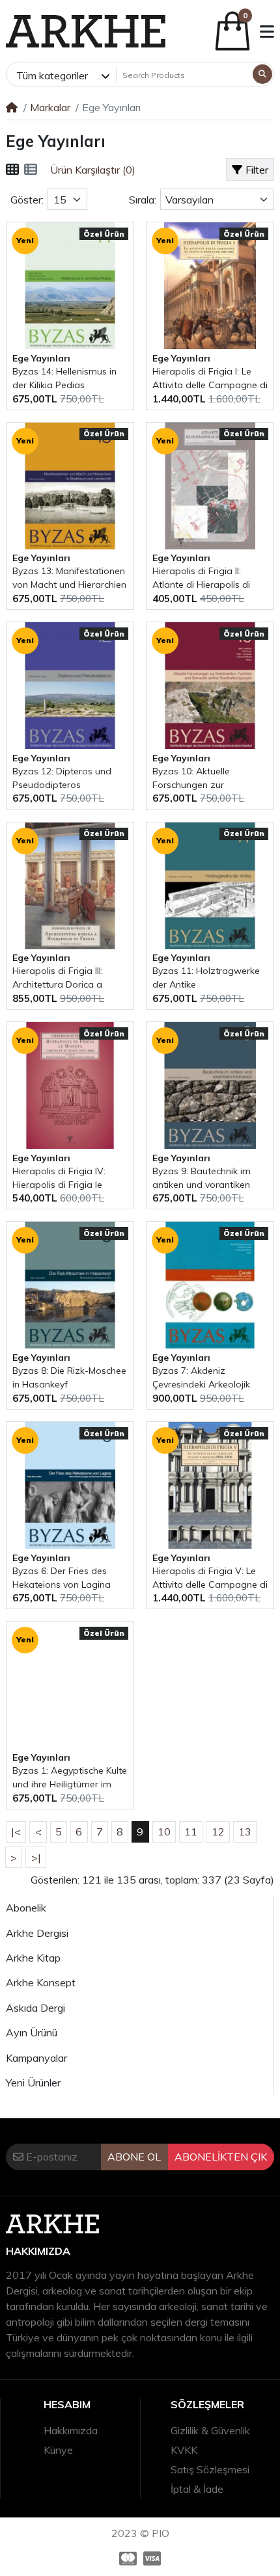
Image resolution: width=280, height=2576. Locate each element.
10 (164, 1832)
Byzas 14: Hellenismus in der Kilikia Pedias (64, 378)
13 (245, 1832)
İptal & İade (197, 2489)
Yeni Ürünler (33, 2083)
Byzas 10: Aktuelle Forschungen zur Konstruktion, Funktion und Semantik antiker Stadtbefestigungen (209, 779)
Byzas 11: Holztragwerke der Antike (206, 978)
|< (16, 1832)
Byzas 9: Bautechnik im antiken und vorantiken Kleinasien (202, 1178)
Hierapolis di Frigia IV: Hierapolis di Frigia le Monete (59, 1178)
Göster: (27, 200)
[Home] (12, 107)
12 (218, 1832)
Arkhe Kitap (33, 1958)
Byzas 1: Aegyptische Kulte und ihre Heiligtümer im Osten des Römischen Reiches (70, 1778)
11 (191, 1832)
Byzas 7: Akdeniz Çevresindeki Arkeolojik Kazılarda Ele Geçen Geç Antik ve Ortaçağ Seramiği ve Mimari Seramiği (209, 1378)
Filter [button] (257, 170)
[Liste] (31, 170)
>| (36, 1858)
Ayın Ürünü (32, 2032)
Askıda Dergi (35, 2008)
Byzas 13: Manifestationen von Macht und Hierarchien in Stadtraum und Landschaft (69, 578)
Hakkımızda (71, 2430)
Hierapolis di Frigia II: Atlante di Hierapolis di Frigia (201, 578)
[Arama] (262, 74)
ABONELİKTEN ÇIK (221, 2157)
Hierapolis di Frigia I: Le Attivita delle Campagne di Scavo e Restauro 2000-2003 (210, 379)
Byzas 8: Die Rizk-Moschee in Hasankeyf (69, 1377)
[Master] (127, 2558)
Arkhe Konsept (41, 1982)
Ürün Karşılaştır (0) (93, 170)
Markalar (50, 107)
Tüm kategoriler (52, 75)
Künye (58, 2450)
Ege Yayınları (41, 358)
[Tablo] (12, 170)
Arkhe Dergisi (37, 1933)
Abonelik (26, 1908)
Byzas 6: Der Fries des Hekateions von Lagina (62, 1578)
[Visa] (153, 2558)
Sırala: (143, 200)
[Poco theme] (86, 31)
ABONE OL (134, 2157)
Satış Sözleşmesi (210, 2469)
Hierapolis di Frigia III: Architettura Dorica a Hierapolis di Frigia (58, 978)
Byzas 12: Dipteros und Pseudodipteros (62, 778)
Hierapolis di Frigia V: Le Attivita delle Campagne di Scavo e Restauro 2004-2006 (210, 1578)
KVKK (184, 2450)
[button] (267, 32)
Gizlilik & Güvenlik (210, 2430)
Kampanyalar (36, 2058)
